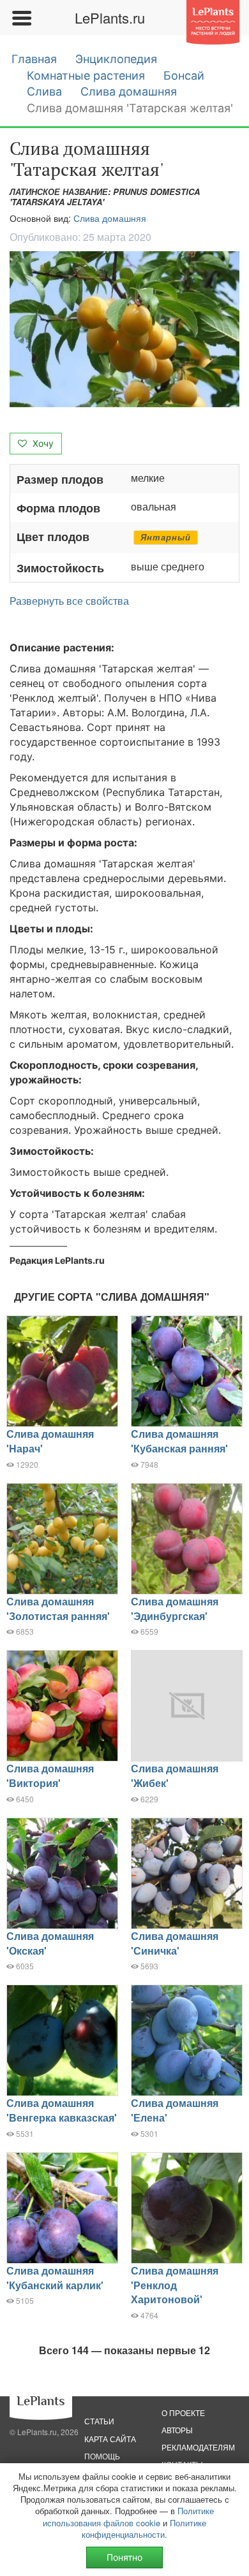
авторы (177, 2430)
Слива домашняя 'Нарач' (50, 1441)
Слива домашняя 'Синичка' (175, 1943)
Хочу (42, 443)
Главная (34, 59)
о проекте (183, 2413)
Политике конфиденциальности (144, 2529)
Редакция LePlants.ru (57, 1260)
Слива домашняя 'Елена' (175, 2110)
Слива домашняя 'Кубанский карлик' (55, 2278)
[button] (124, 329)
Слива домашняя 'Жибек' (175, 1776)
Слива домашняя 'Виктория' (50, 1776)
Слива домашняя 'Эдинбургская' (175, 1609)
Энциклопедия (116, 59)
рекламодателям (198, 2447)
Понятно (124, 2557)
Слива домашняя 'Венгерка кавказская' (62, 2110)
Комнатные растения (86, 76)
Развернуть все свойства (69, 601)
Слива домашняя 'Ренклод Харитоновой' (175, 2285)
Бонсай (184, 76)
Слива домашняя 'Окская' (50, 1943)
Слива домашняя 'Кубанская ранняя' (179, 1441)
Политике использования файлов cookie (128, 2516)
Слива (44, 91)
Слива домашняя (129, 91)
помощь (102, 2456)
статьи (99, 2421)
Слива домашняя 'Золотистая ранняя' (58, 1609)
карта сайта (110, 2439)
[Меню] (21, 18)
